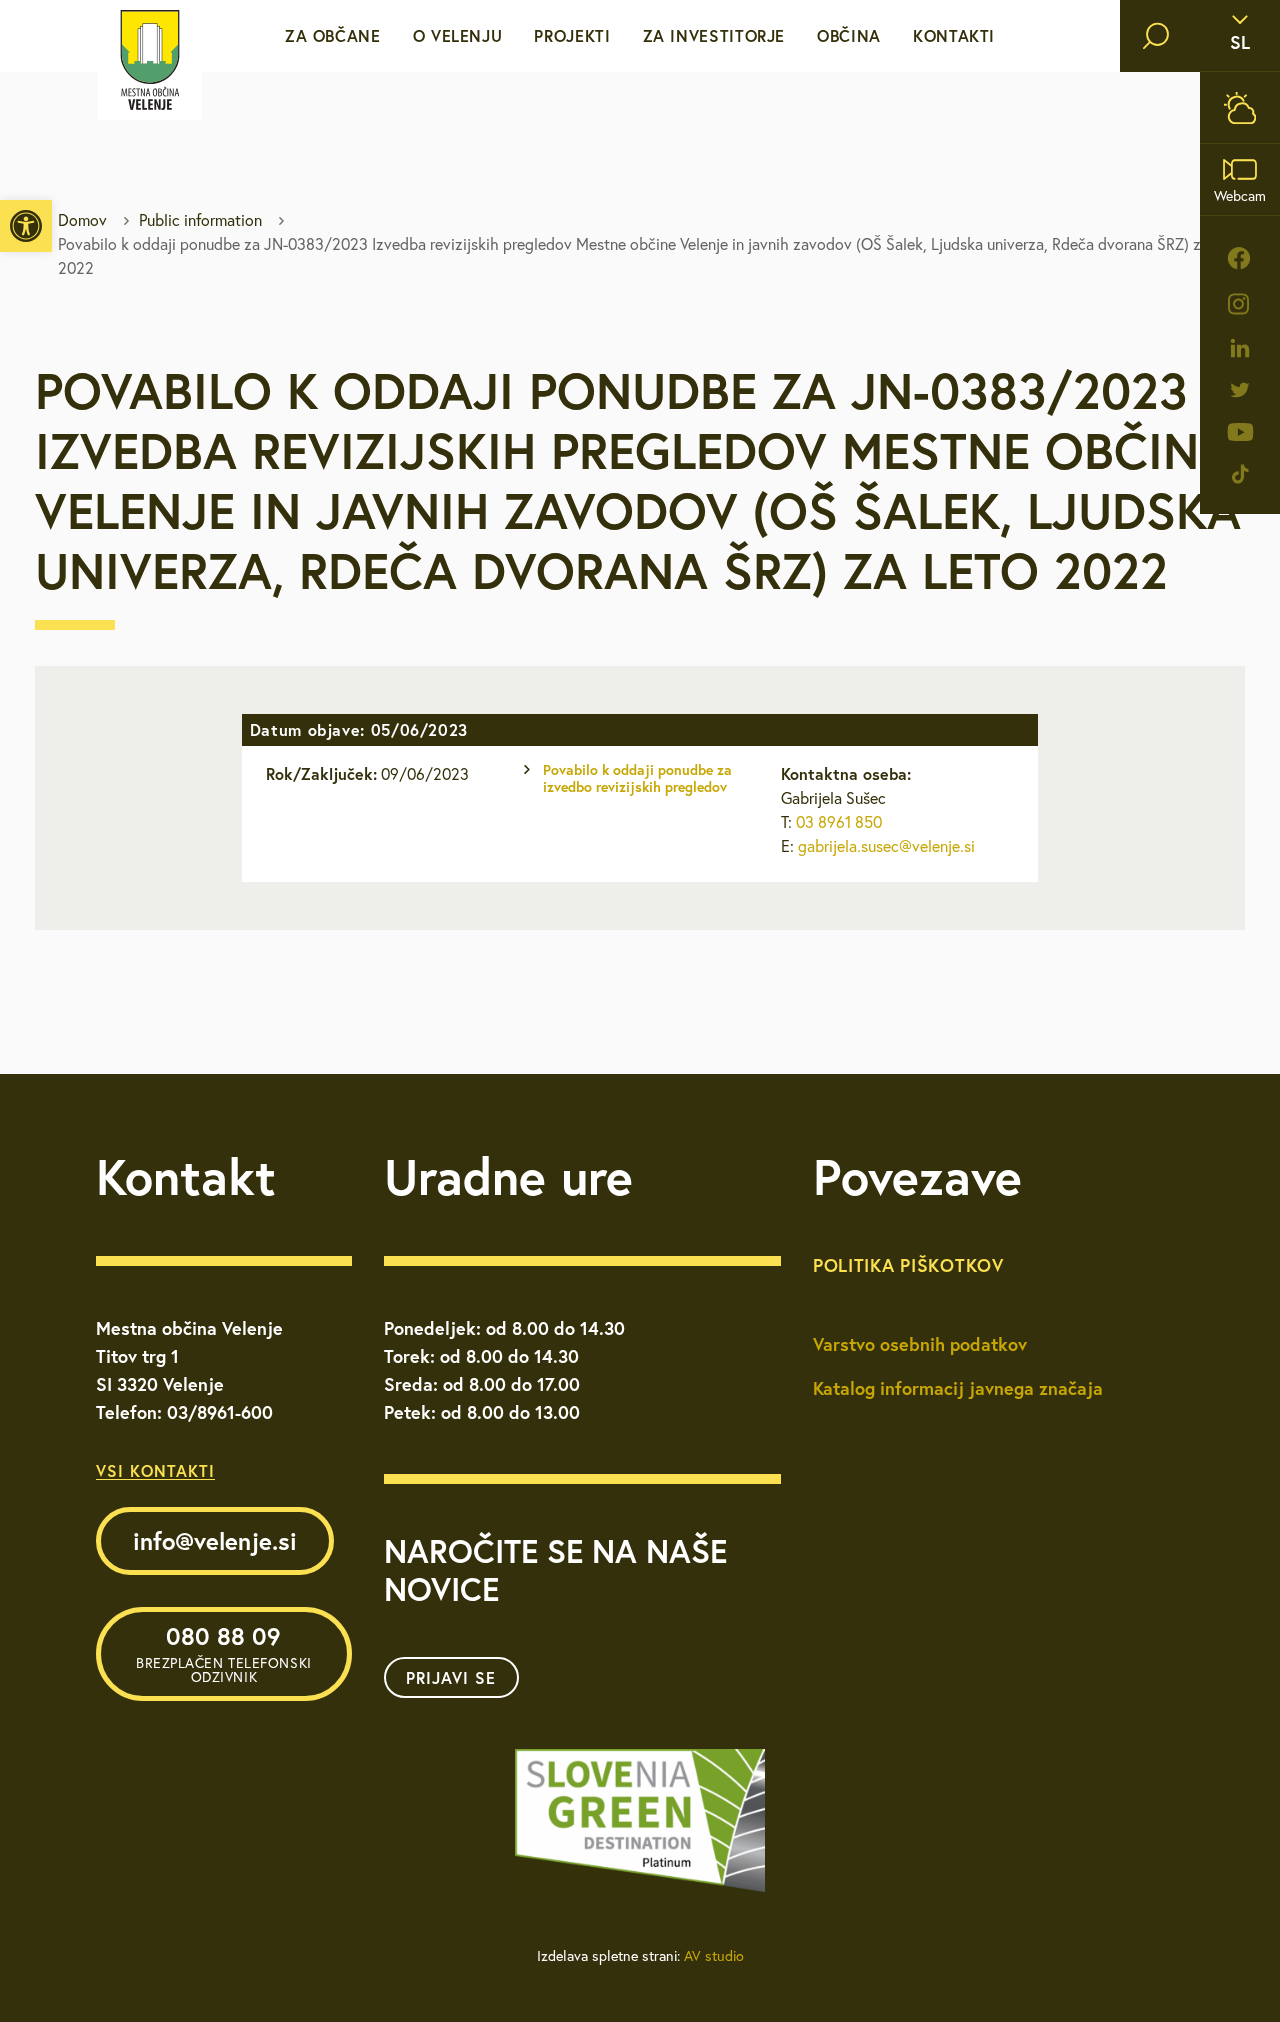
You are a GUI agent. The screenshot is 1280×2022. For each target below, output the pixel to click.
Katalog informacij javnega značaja (958, 1388)
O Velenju (458, 35)
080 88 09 (224, 1653)
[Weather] (1240, 107)
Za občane (333, 35)
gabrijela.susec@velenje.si (886, 846)
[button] (26, 226)
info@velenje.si (215, 1541)
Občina (849, 35)
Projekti (572, 35)
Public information (200, 220)
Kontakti (954, 35)
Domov (82, 220)
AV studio (714, 1956)
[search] (1156, 36)
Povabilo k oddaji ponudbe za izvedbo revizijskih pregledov (637, 778)
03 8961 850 (839, 822)
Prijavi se (451, 1677)
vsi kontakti (155, 1470)
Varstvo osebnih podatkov (920, 1344)
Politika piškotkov (908, 1265)
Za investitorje (714, 35)
